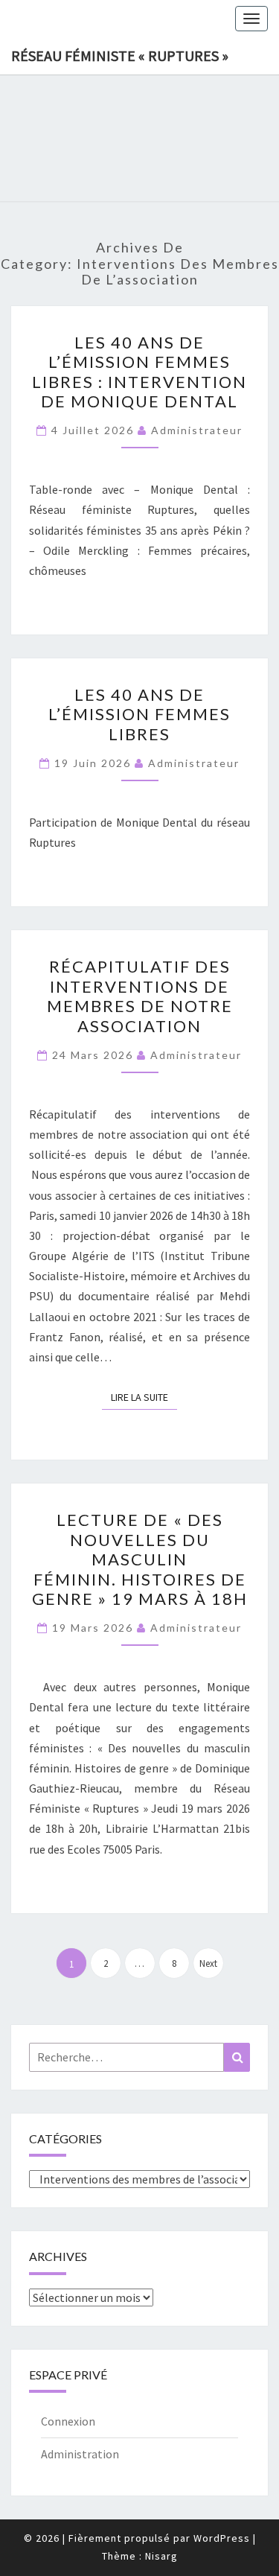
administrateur (197, 430)
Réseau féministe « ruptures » (120, 55)
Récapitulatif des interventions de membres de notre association (140, 996)
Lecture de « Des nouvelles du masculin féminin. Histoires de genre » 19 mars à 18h (140, 1559)
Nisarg (161, 2556)
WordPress (222, 2538)
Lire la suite (144, 1397)
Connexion (68, 2421)
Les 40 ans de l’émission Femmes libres (139, 714)
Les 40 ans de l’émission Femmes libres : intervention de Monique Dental (139, 372)
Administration (80, 2454)
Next (208, 1963)
